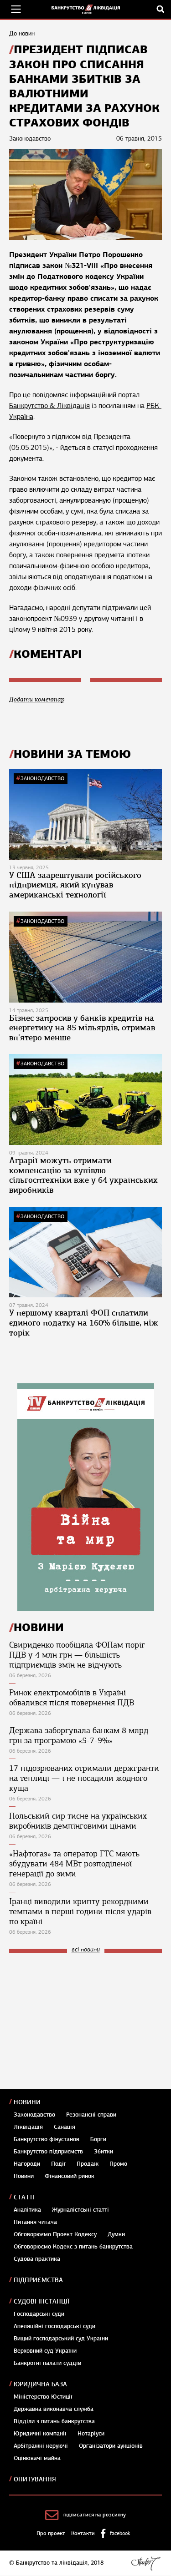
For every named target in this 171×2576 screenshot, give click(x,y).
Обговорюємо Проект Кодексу (55, 2234)
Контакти (83, 2533)
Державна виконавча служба (54, 2409)
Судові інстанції (41, 2301)
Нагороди (27, 2164)
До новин (22, 33)
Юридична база (40, 2384)
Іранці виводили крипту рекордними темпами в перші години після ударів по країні (80, 1911)
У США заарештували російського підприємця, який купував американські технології (75, 885)
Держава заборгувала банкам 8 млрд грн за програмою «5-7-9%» (79, 1735)
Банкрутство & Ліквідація (49, 406)
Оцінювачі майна (37, 2458)
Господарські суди (39, 2314)
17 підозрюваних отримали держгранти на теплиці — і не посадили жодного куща (84, 1778)
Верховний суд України (45, 2351)
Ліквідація (28, 2127)
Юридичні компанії (40, 2434)
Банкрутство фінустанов (47, 2139)
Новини (27, 2102)
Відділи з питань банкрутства (54, 2421)
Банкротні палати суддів (47, 2363)
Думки (116, 2234)
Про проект (51, 2533)
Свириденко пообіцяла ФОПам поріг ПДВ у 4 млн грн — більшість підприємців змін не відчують (77, 1655)
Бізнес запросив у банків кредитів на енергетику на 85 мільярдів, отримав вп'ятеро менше (82, 1028)
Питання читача (35, 2222)
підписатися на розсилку (95, 2515)
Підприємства (38, 2280)
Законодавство (42, 778)
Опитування (35, 2479)
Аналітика (27, 2210)
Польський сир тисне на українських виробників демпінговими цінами (78, 1821)
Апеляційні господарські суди (54, 2326)
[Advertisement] (78, 2021)
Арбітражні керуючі (41, 2446)
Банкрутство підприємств (48, 2152)
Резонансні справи (91, 2115)
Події (58, 2164)
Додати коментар (37, 699)
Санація (65, 2127)
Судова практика (37, 2259)
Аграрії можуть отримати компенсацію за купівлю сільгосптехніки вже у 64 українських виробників (83, 1175)
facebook (120, 2533)
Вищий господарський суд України (61, 2339)
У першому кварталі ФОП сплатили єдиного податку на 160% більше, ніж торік (84, 1323)
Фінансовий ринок (70, 2176)
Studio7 (146, 2563)
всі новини (86, 1950)
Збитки (104, 2152)
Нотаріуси (91, 2434)
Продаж (88, 2164)
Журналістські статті (80, 2210)
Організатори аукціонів (111, 2446)
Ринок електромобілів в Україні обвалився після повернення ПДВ (72, 1698)
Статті (24, 2197)
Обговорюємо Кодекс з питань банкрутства (73, 2247)
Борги (98, 2139)
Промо (118, 2164)
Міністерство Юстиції (43, 2397)
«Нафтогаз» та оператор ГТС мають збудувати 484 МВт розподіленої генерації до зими (74, 1864)
